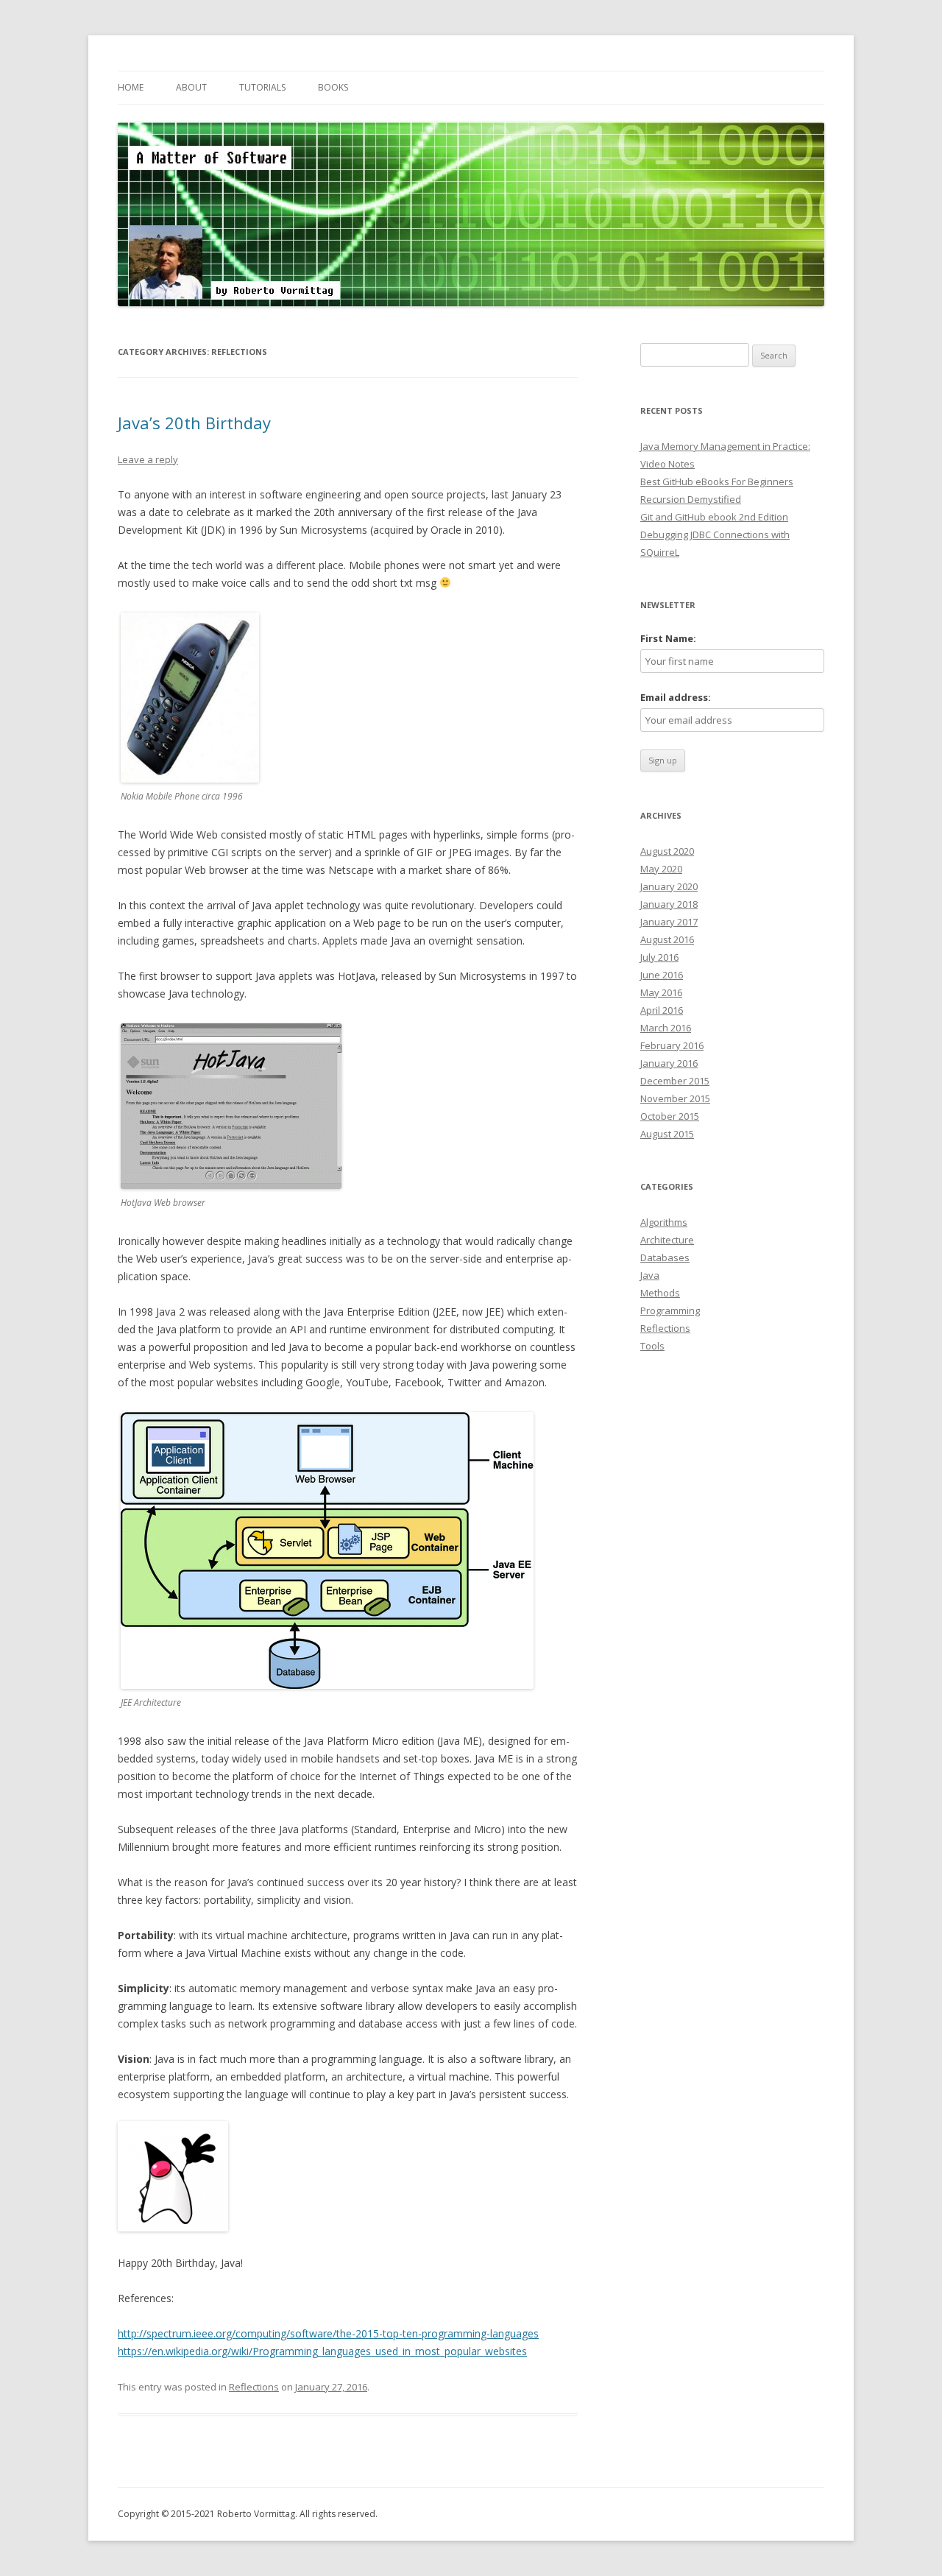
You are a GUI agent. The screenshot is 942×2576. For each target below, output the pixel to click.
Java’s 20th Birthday (194, 423)
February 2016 (672, 1045)
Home (131, 87)
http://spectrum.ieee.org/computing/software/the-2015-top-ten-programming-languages (328, 2333)
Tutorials (262, 87)
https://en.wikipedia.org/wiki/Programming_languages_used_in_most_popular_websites (322, 2351)
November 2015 (675, 1098)
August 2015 (667, 1134)
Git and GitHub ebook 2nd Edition (714, 517)
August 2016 (667, 939)
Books (333, 87)
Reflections (254, 2387)
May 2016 (661, 992)
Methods (660, 1293)
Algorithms (664, 1222)
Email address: (676, 697)
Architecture (667, 1240)
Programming (670, 1310)
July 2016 (659, 957)
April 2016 (662, 1010)
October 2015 (670, 1116)
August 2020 (667, 851)
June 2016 (662, 975)
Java (650, 1275)
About (191, 87)
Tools (652, 1346)
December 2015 (675, 1081)
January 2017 (669, 922)
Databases (665, 1257)
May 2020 (661, 869)
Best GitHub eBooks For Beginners (717, 481)
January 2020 (669, 886)
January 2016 (669, 1063)
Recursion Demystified (691, 499)
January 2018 (669, 904)
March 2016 (666, 1028)
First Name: (668, 638)
